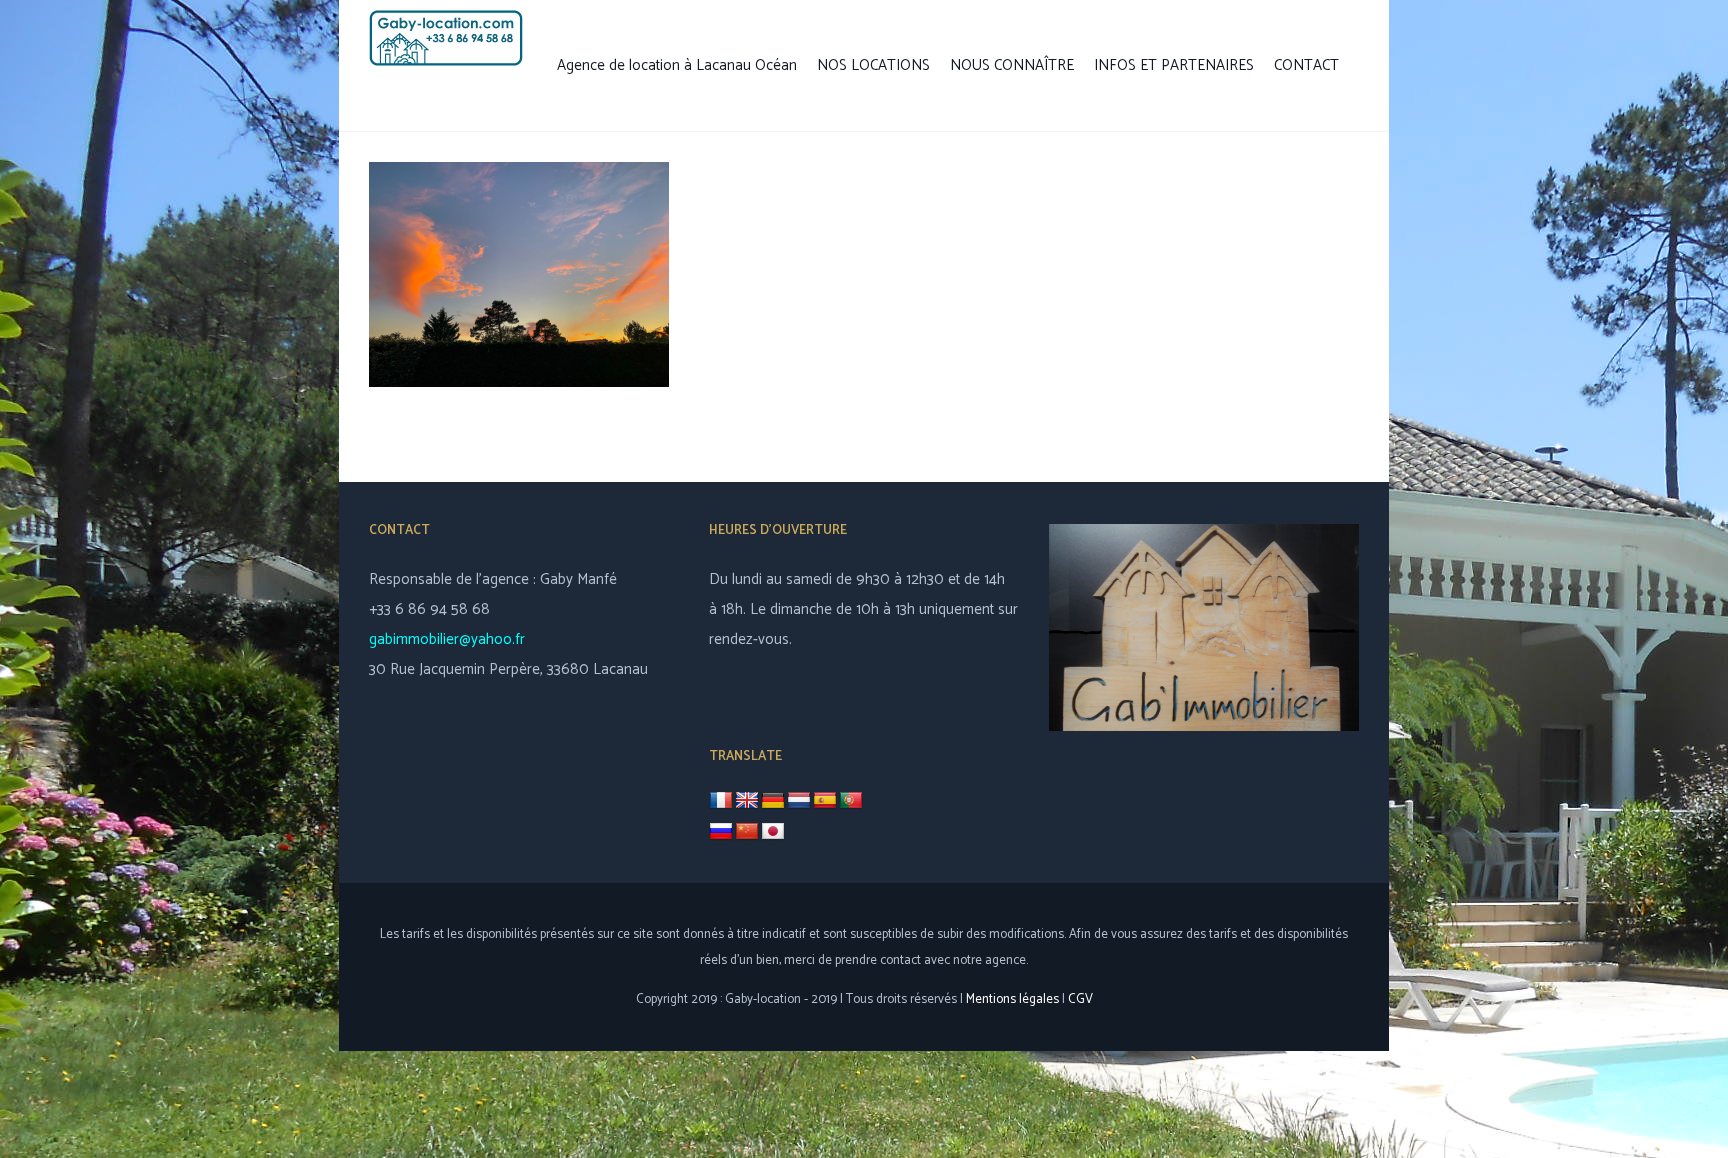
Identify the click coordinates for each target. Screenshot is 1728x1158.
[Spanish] (825, 801)
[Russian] (721, 832)
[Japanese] (773, 832)
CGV (1080, 999)
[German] (773, 801)
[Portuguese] (851, 801)
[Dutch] (799, 801)
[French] (721, 800)
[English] (747, 801)
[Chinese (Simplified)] (747, 832)
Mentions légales (1012, 999)
